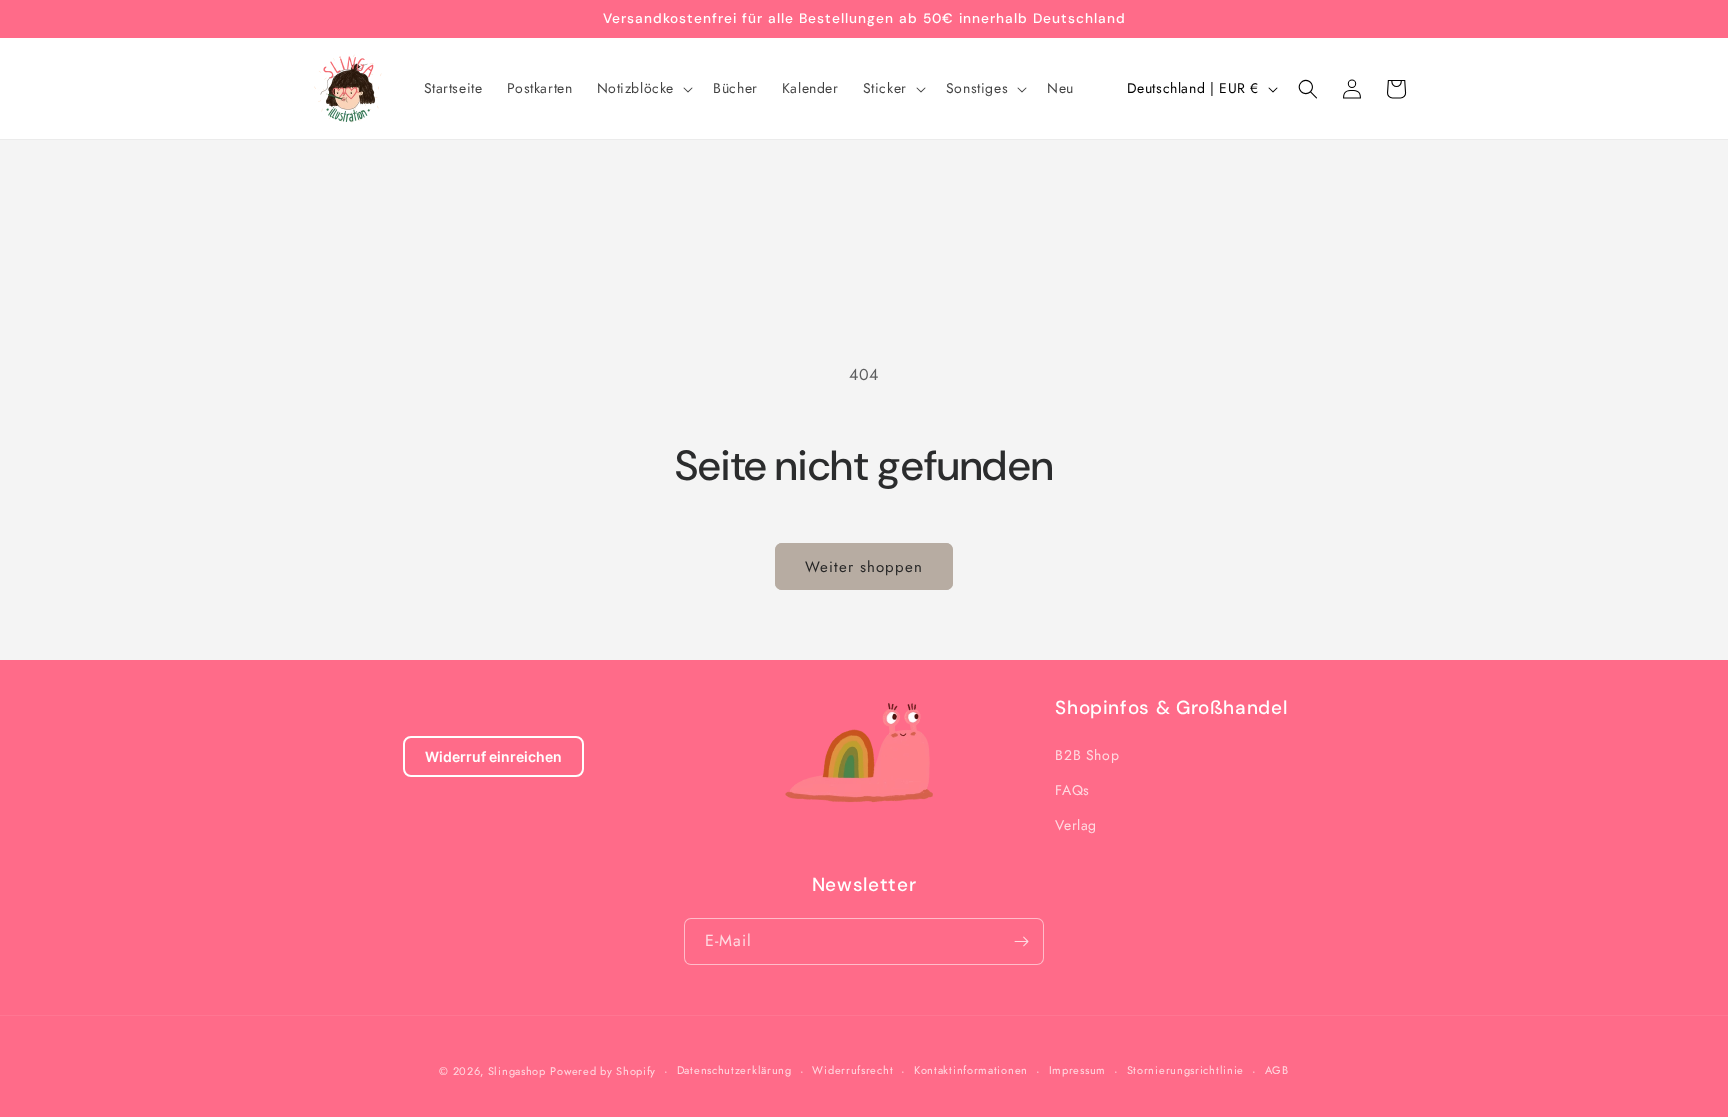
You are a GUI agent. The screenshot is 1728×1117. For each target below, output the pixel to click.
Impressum (1077, 1070)
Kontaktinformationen (971, 1070)
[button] (643, 88)
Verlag (1076, 825)
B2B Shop (1087, 755)
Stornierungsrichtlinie (1185, 1070)
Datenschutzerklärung (734, 1070)
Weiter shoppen (864, 567)
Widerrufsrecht (852, 1070)
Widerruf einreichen (493, 756)
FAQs (1072, 790)
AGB (1277, 1070)
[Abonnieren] (1021, 941)
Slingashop (517, 1071)
